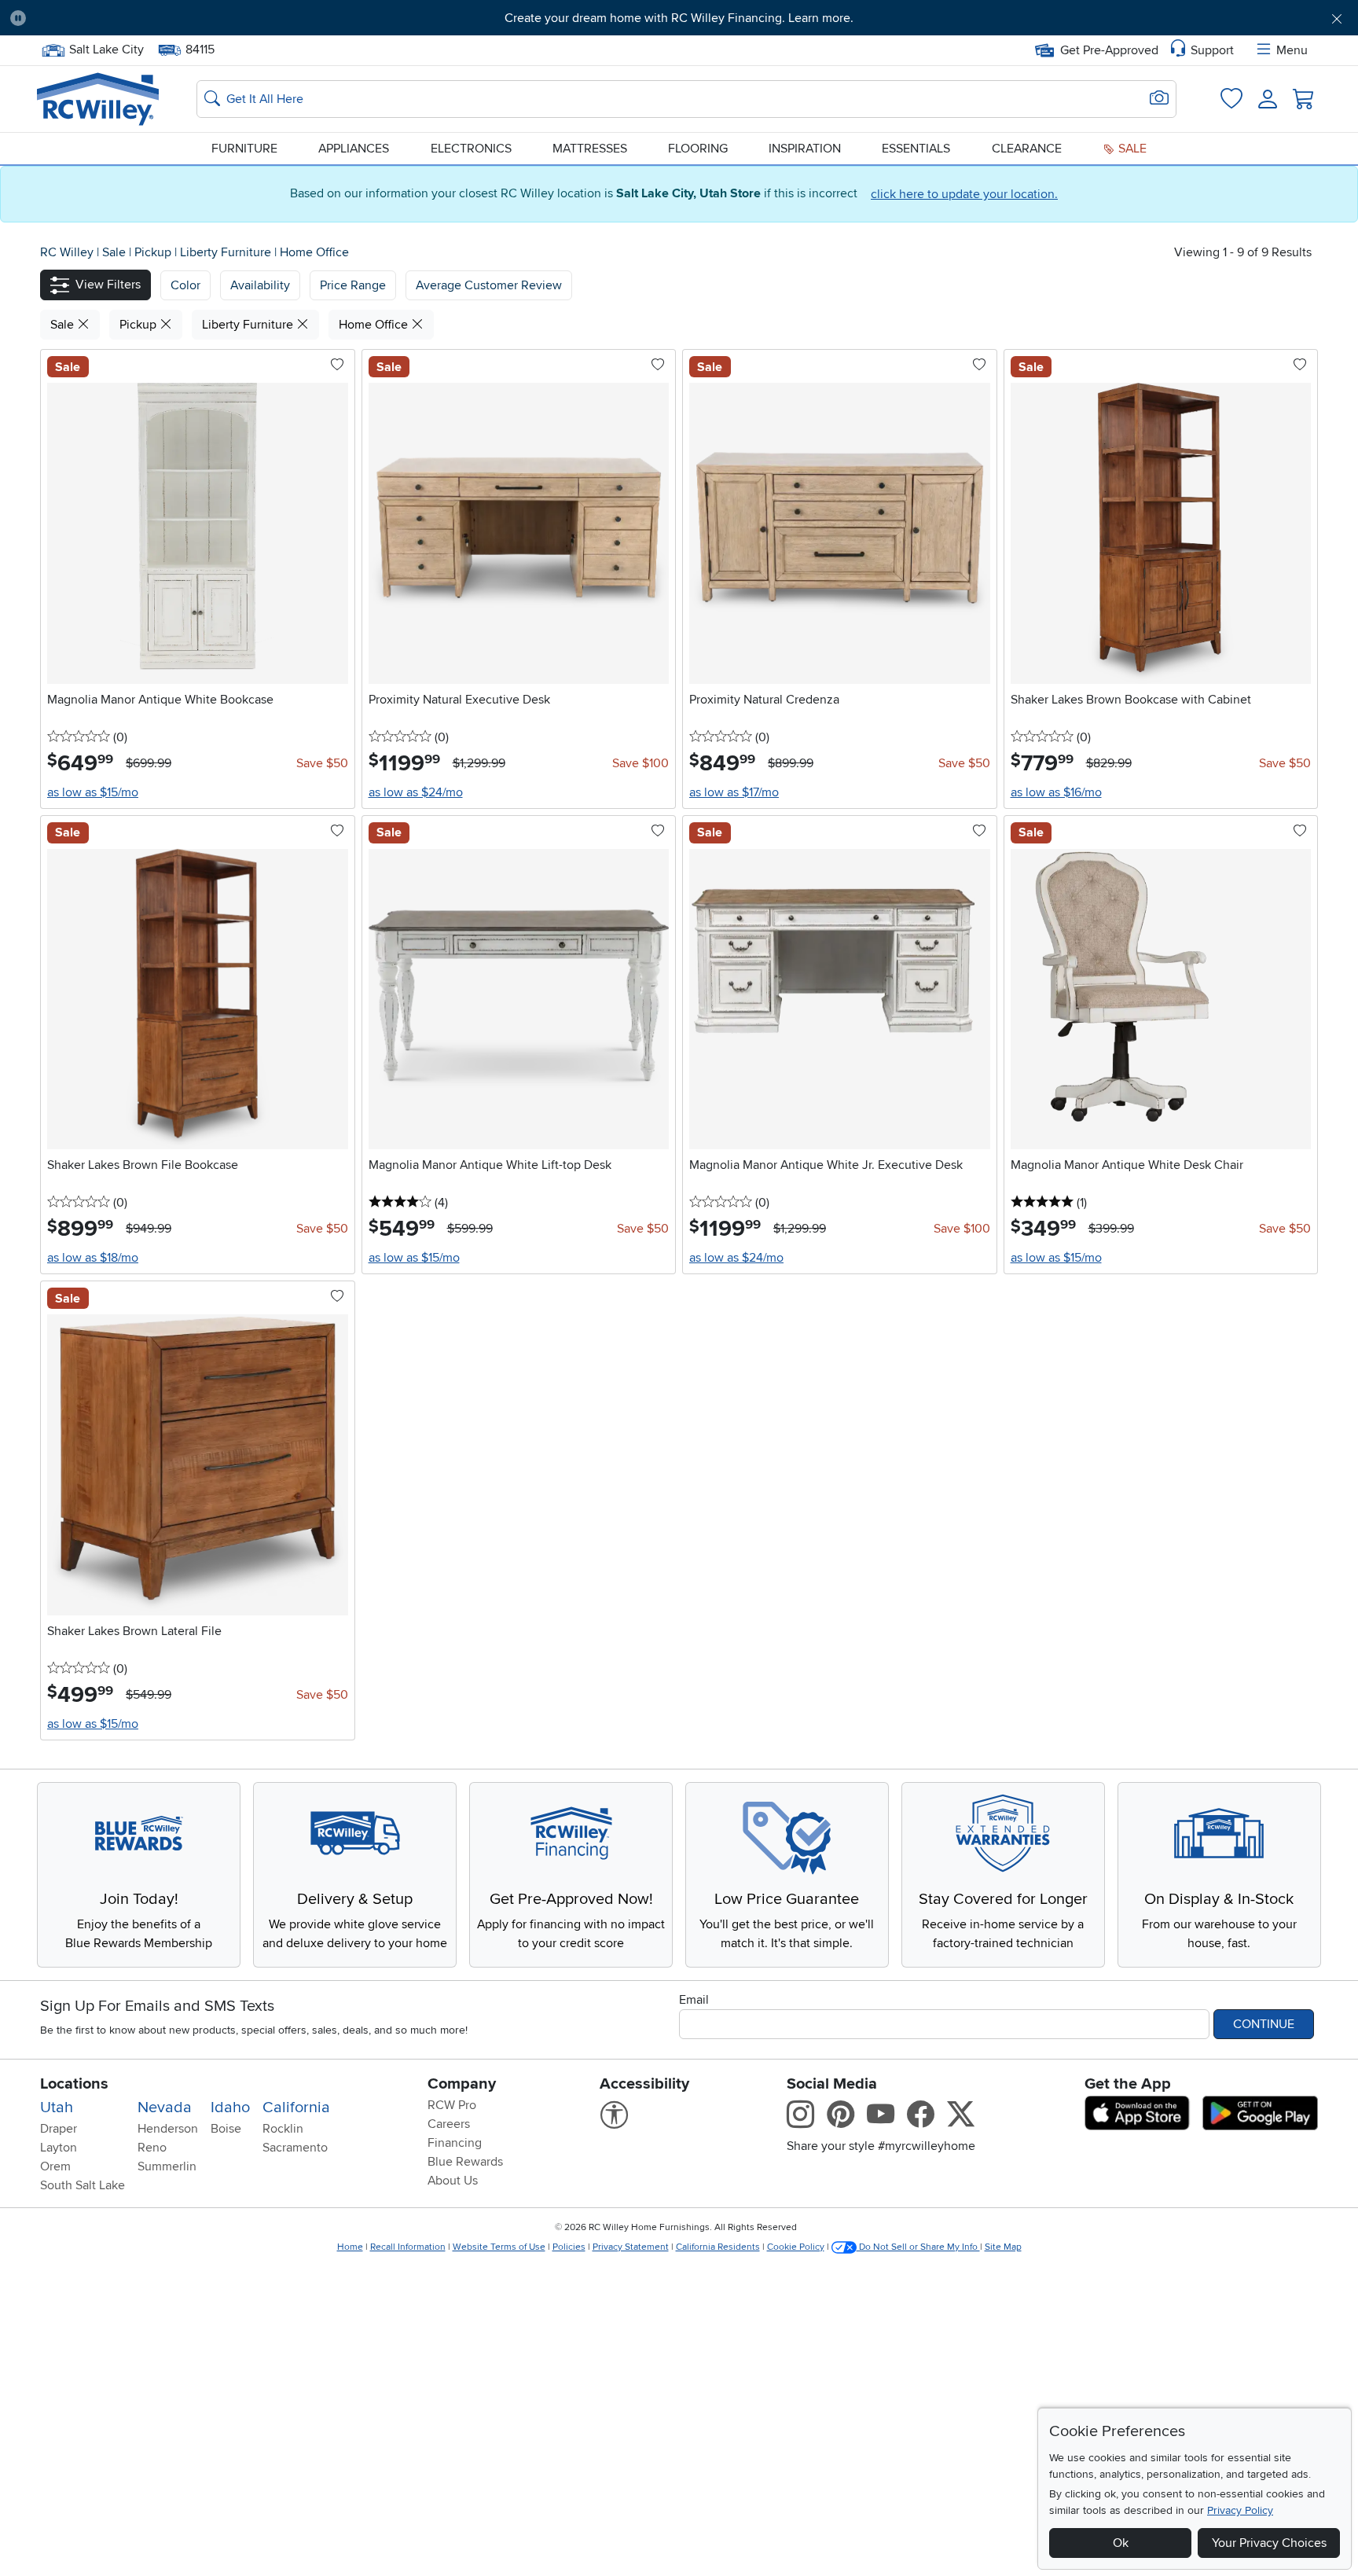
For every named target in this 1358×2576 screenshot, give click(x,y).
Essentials (916, 149)
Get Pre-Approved (1109, 50)
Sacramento (295, 2148)
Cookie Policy (796, 2247)
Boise (226, 2129)
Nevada (165, 2107)
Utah (57, 2107)
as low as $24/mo (416, 792)
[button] (142, 18)
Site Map (1003, 2247)
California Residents (718, 2247)
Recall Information (408, 2247)
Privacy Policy (1240, 2510)
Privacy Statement (631, 2247)
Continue (1264, 2024)
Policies (569, 2247)
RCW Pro (452, 2105)
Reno (152, 2148)
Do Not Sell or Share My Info (918, 2247)
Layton (59, 2148)
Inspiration (805, 149)
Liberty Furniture (227, 252)
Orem (55, 2166)
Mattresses (590, 149)
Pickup (154, 252)
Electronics (471, 149)
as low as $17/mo (734, 792)
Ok (1121, 2543)
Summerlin (167, 2166)
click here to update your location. (964, 194)
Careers (449, 2124)
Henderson (168, 2129)
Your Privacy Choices (1269, 2543)
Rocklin (283, 2129)
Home (350, 2247)
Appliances (354, 149)
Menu (1292, 50)
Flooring (698, 149)
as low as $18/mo (93, 1258)
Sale (1131, 149)
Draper (59, 2129)
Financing (455, 2143)
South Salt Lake (83, 2185)
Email (694, 2000)
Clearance (1027, 149)
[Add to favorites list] (337, 366)
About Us (453, 2181)
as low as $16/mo (1056, 792)
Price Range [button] (353, 285)
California (296, 2107)
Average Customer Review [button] (489, 285)
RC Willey (67, 252)
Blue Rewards (465, 2162)
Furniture (244, 149)
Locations (74, 2084)
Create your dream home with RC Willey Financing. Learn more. (679, 18)
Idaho (230, 2107)
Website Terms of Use (499, 2247)
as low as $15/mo (93, 792)
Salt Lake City (106, 48)
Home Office (314, 252)
